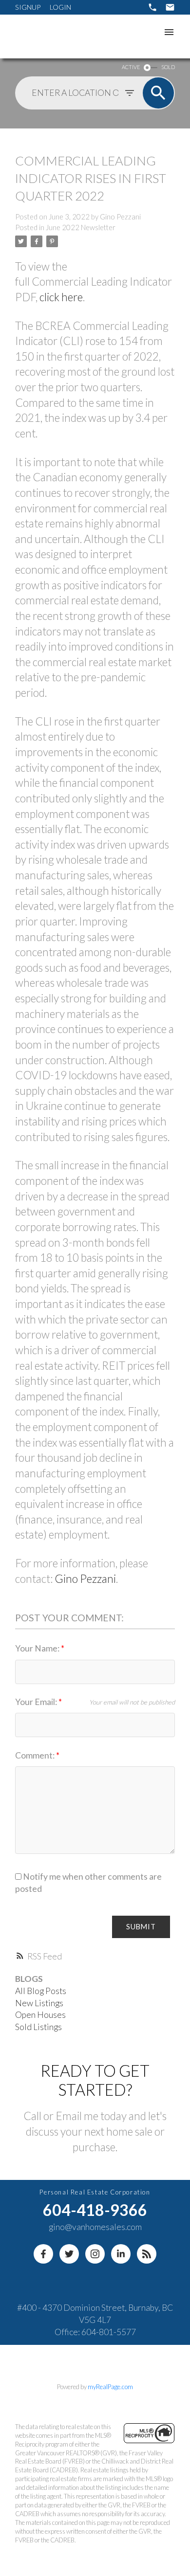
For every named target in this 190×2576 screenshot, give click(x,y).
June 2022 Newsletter (81, 227)
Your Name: (38, 1648)
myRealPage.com (110, 2387)
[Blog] (147, 2254)
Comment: (36, 1755)
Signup (28, 7)
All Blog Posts (41, 1991)
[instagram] (95, 2254)
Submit (141, 1927)
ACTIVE (131, 67)
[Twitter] (69, 2254)
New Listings (39, 2003)
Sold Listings (38, 2027)
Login (60, 7)
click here (61, 297)
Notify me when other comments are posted (88, 1883)
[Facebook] (43, 2254)
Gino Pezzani (85, 1579)
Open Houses (40, 2015)
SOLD (168, 67)
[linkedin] (121, 2254)
